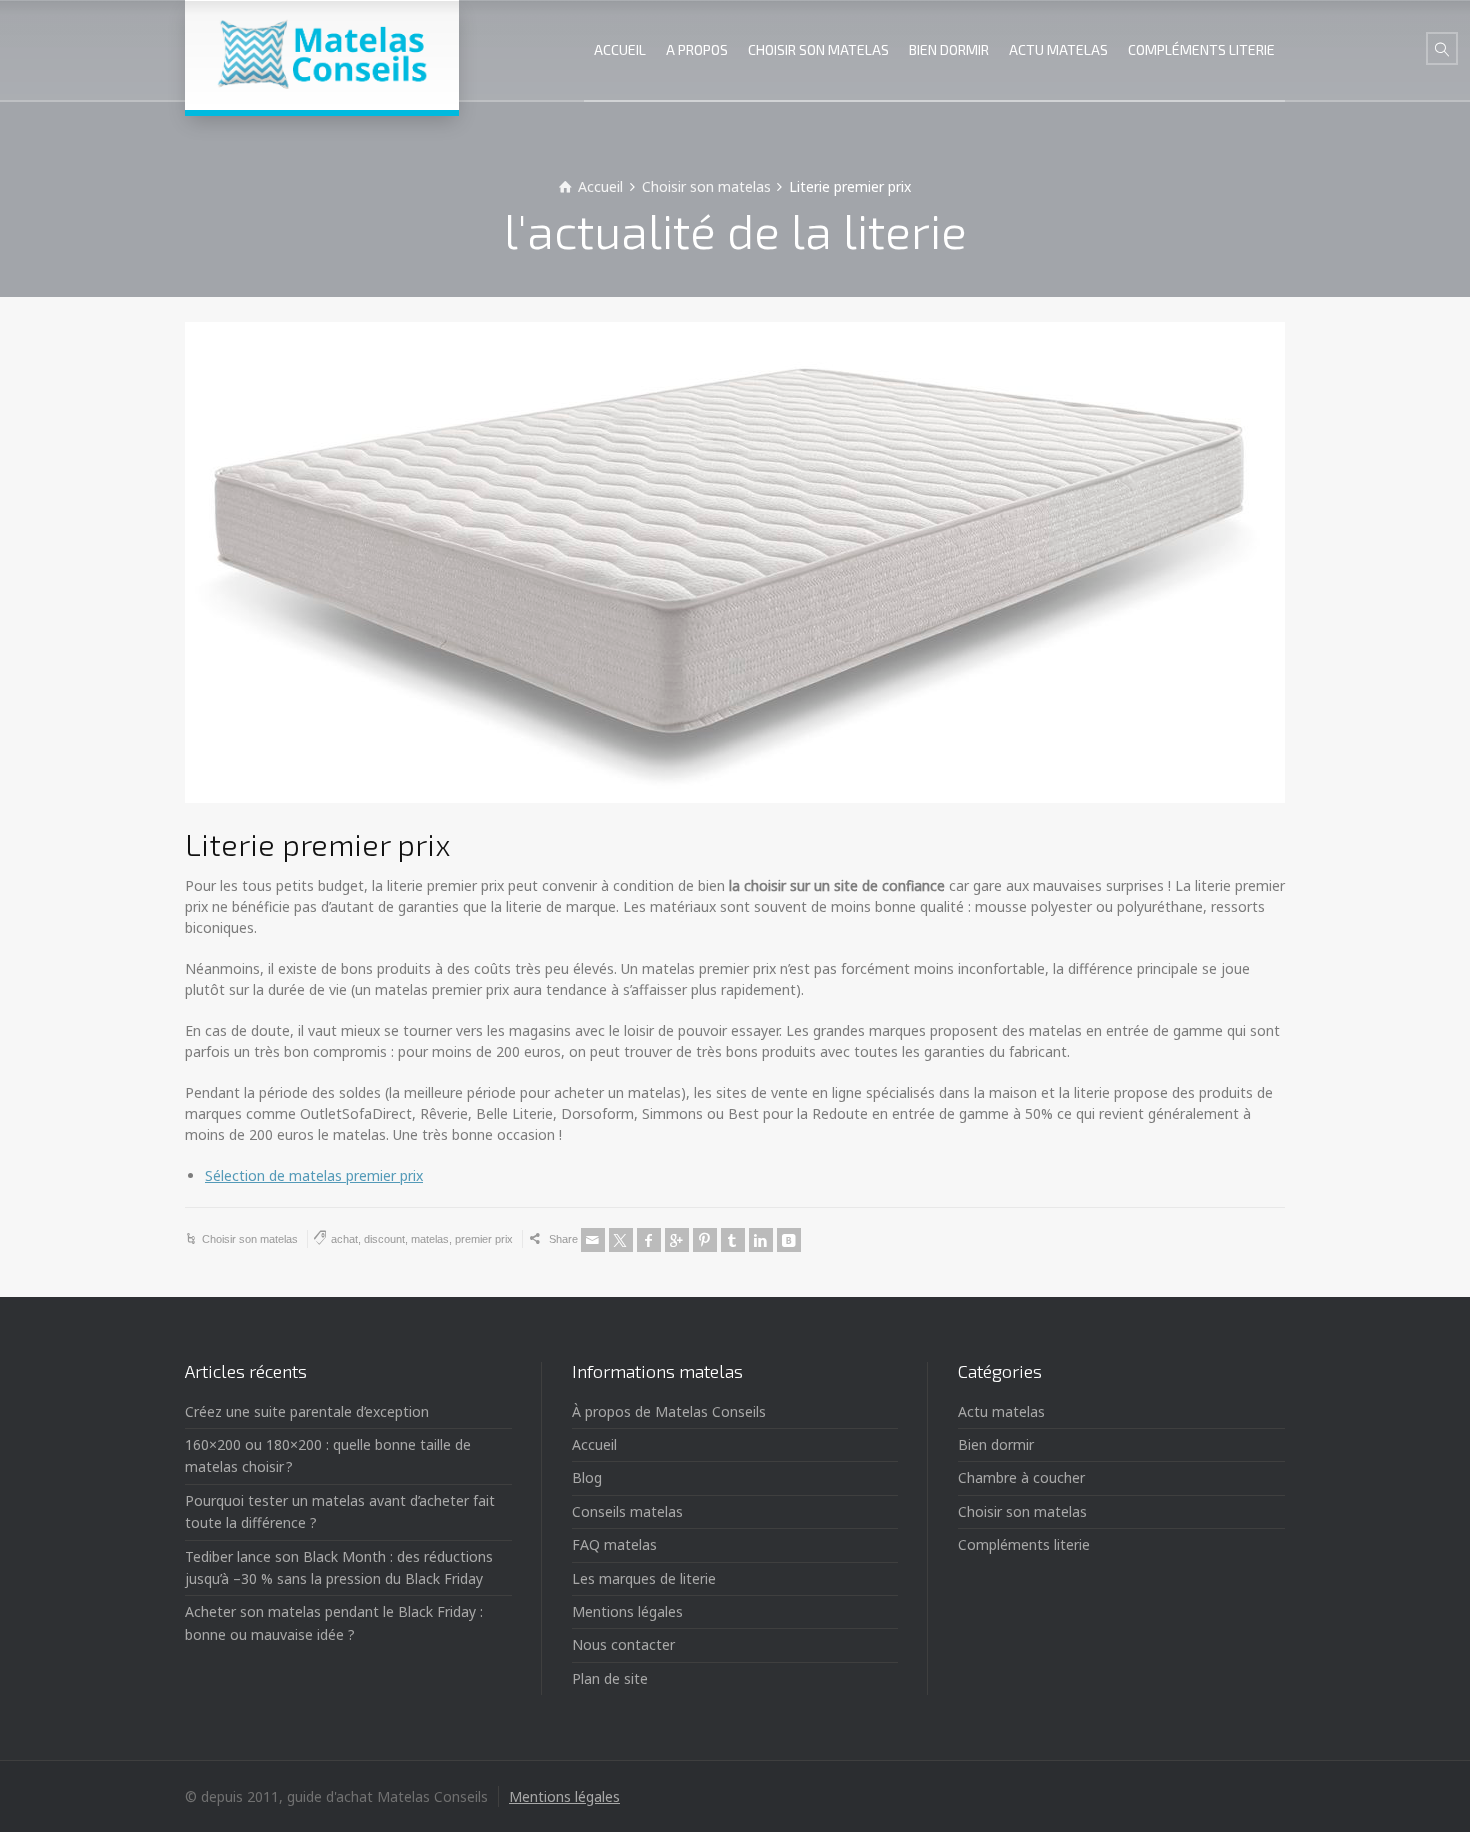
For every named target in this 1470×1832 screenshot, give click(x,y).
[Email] (593, 1240)
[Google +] (677, 1240)
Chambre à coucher (1021, 1477)
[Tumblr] (733, 1240)
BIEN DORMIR (949, 49)
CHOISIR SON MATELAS (818, 49)
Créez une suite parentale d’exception (307, 1411)
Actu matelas (1001, 1411)
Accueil (594, 1444)
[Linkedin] (761, 1240)
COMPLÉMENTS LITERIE (1201, 49)
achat (344, 1239)
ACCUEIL (620, 49)
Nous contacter (623, 1644)
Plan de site (610, 1678)
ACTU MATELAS (1058, 49)
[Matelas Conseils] (322, 55)
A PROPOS (697, 49)
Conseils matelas (627, 1511)
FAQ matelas (614, 1544)
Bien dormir (996, 1444)
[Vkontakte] (789, 1240)
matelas (430, 1239)
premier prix (484, 1239)
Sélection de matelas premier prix (314, 1175)
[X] (621, 1240)
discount (384, 1239)
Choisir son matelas (250, 1239)
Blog (587, 1477)
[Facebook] (649, 1240)
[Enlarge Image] (735, 562)
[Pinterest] (705, 1240)
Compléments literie (1024, 1544)
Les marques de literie (644, 1578)
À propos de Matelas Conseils (669, 1411)
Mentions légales (627, 1611)
